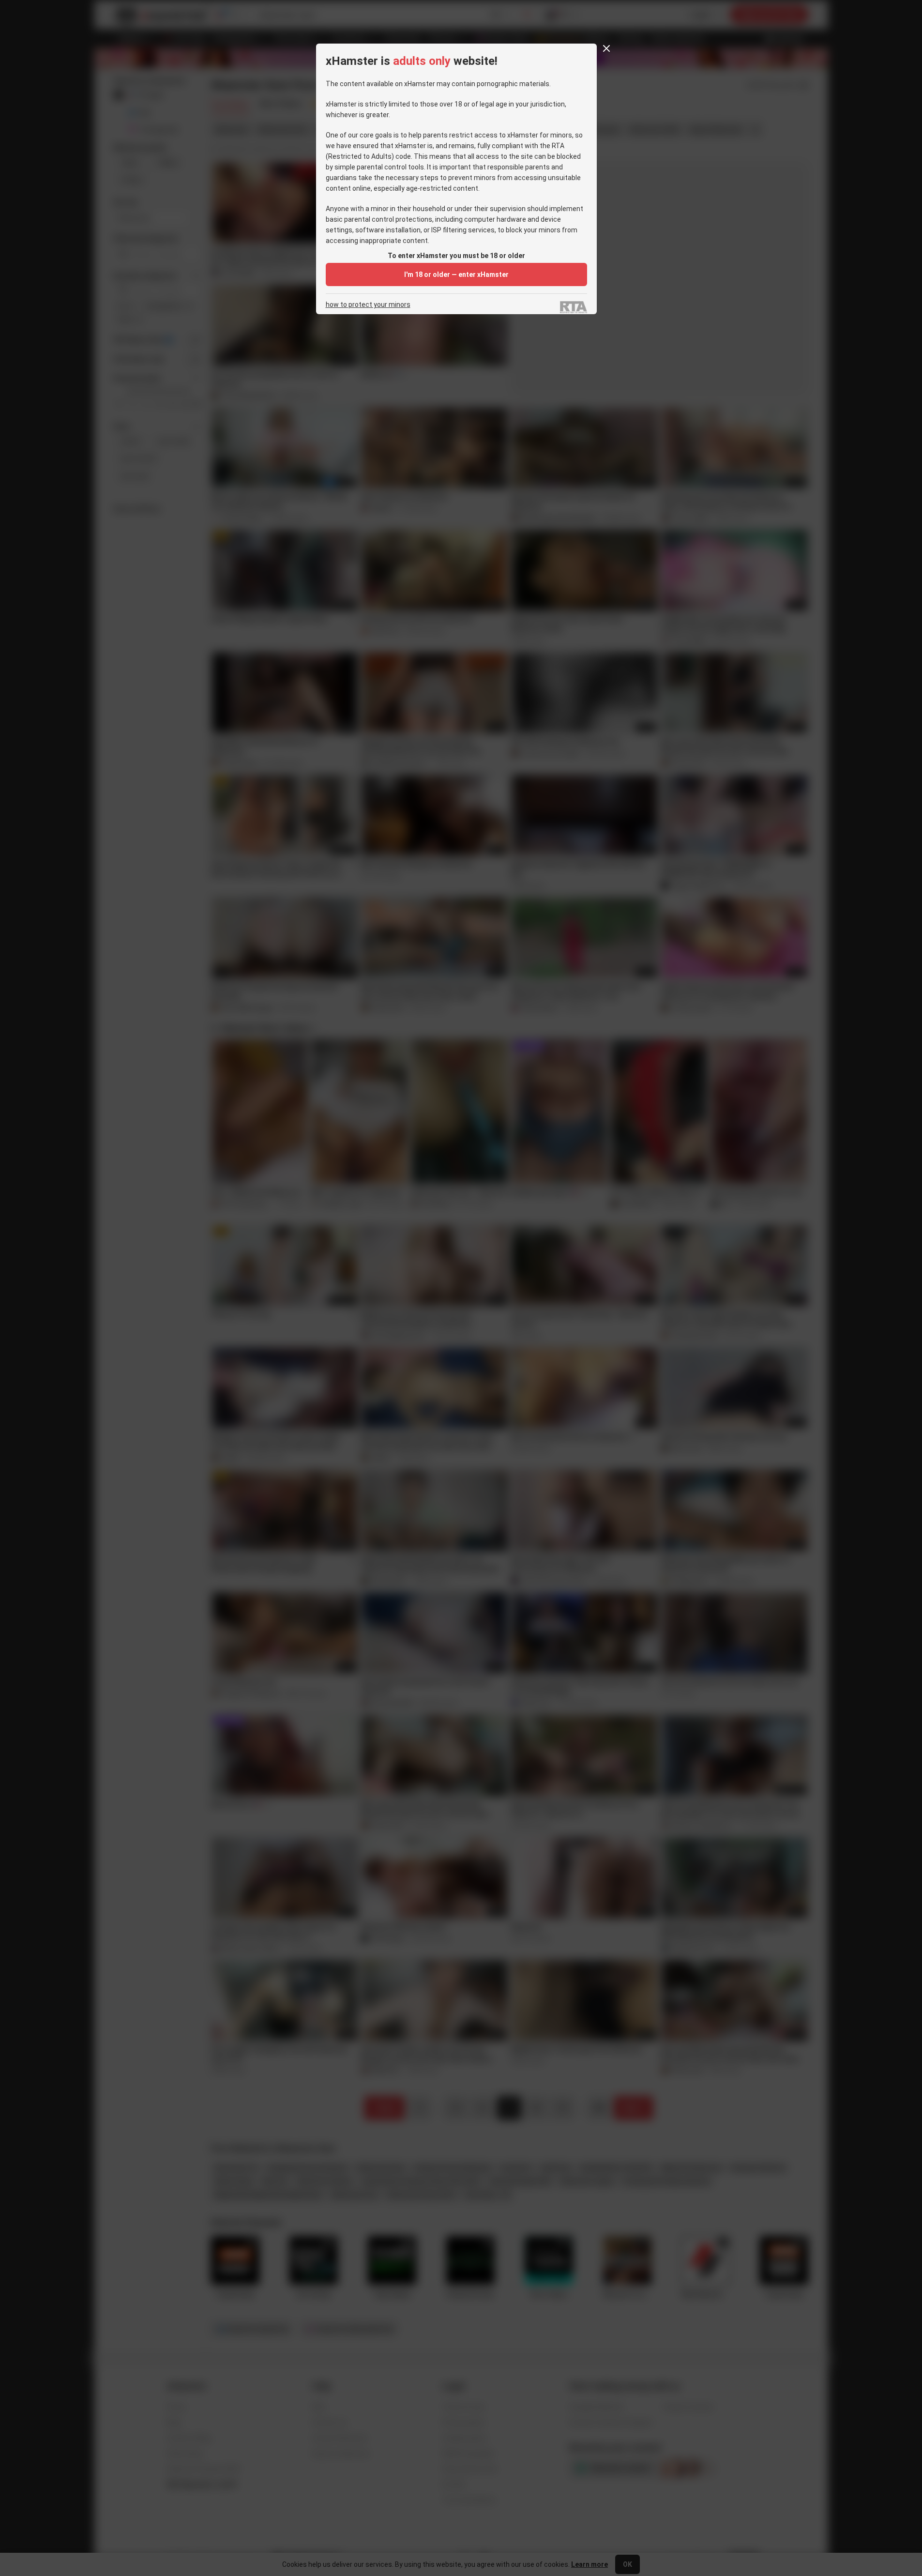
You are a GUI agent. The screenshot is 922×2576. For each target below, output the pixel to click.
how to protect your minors (368, 305)
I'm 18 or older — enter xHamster (456, 274)
